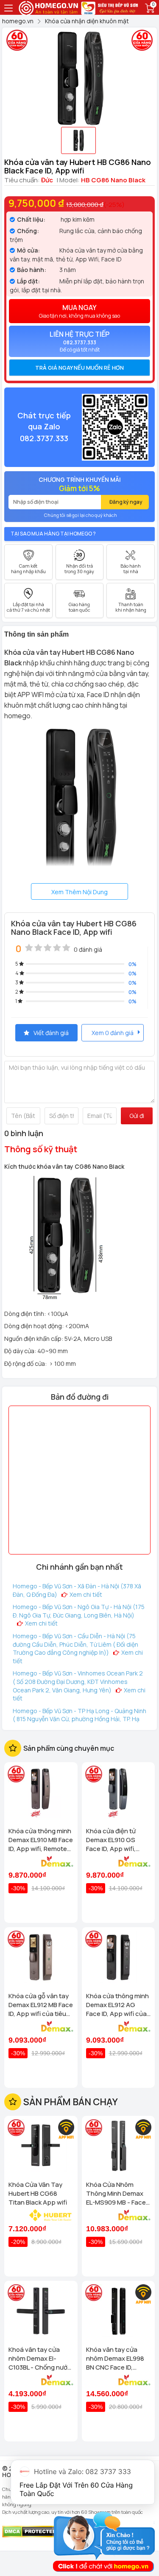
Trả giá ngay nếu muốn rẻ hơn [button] (79, 368)
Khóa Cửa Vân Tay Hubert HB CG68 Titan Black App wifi (38, 2193)
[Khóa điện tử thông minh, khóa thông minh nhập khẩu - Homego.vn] (49, 7)
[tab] (79, 368)
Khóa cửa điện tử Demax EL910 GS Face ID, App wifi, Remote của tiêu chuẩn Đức (111, 1840)
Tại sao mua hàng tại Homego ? (53, 534)
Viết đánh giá (51, 1033)
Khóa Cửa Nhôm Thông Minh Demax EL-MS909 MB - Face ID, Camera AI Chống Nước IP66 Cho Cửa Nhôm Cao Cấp (116, 2193)
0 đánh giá (88, 949)
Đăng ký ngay (126, 502)
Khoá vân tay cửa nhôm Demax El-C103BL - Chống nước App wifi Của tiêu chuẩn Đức (40, 2358)
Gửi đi (137, 1116)
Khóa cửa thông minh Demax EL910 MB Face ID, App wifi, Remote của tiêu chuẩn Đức (41, 1840)
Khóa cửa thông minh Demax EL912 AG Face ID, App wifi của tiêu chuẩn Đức (117, 2005)
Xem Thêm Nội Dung (79, 892)
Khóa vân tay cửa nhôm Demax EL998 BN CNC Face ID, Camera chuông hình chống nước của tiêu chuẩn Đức (117, 2358)
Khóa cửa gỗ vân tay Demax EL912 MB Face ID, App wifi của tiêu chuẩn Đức (41, 2005)
